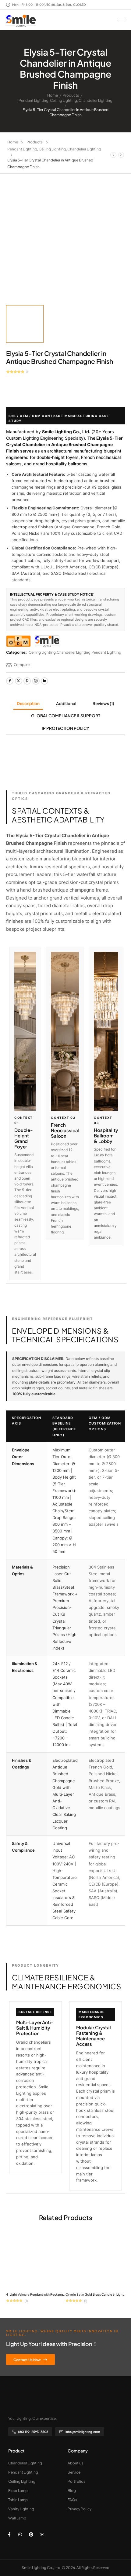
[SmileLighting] (47, 641)
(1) (27, 372)
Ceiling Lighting (64, 100)
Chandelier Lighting (96, 100)
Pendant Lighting (34, 100)
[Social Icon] (10, 681)
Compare (22, 665)
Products (71, 95)
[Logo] (21, 21)
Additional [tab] (66, 703)
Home (53, 95)
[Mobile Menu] (121, 20)
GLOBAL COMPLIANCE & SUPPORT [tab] (66, 716)
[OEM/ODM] (18, 641)
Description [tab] (28, 703)
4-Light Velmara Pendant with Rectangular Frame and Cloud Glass (55, 2294)
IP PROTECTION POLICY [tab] (65, 728)
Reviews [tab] (103, 703)
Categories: (16, 652)
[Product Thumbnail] (65, 242)
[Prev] (113, 155)
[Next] (121, 155)
